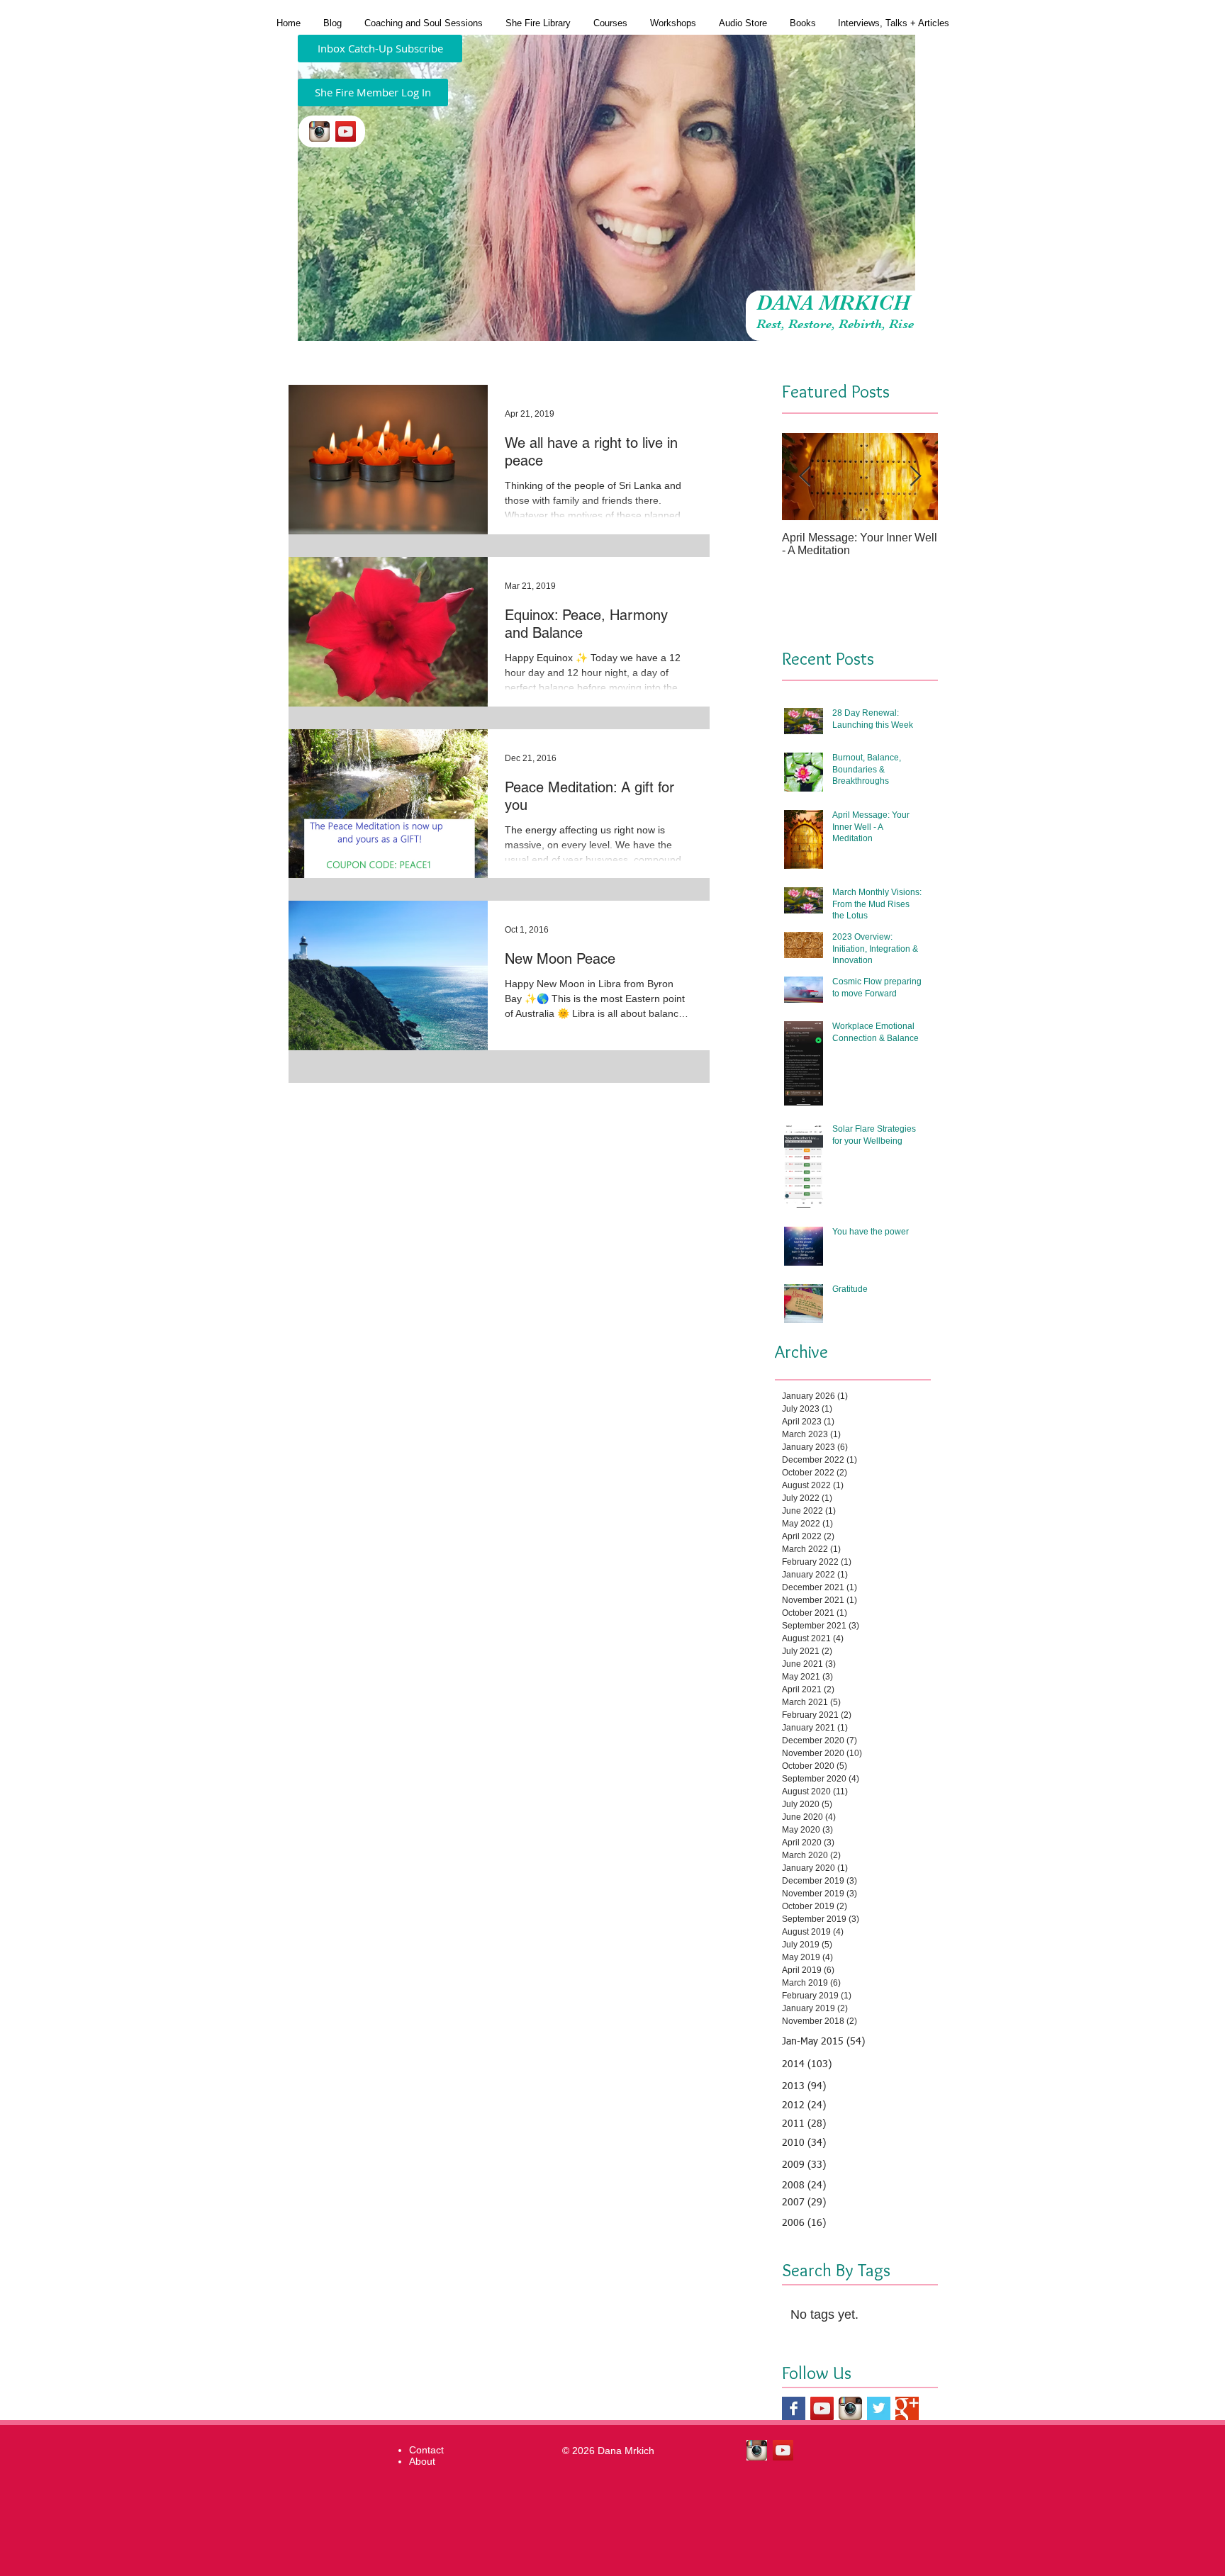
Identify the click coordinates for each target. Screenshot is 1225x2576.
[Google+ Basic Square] (907, 2408)
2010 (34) (804, 2143)
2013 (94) (804, 2086)
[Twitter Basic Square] (879, 2408)
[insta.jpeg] (319, 131)
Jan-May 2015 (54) (823, 2042)
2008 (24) (804, 2186)
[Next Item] (915, 477)
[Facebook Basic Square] (794, 2408)
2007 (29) (804, 2203)
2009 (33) (804, 2165)
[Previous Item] (805, 477)
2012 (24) (804, 2105)
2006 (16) (804, 2223)
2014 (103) (807, 2064)
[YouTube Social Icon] (346, 131)
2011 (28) (804, 2124)
